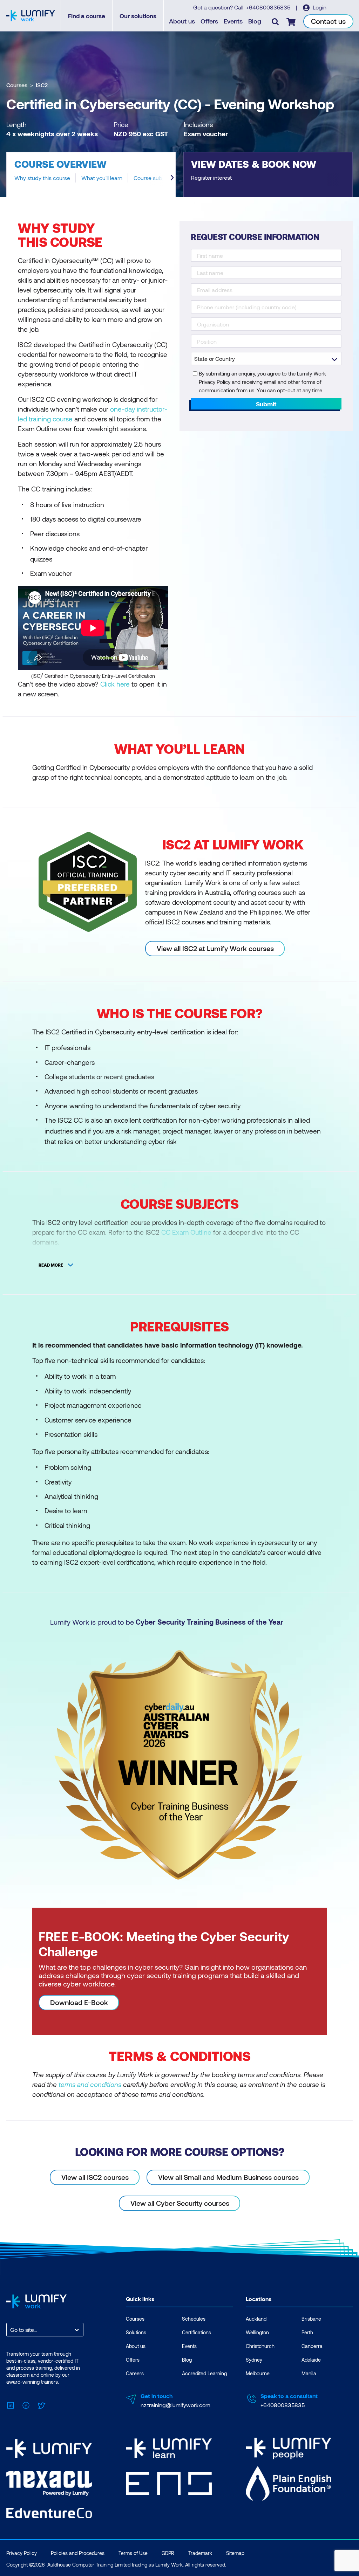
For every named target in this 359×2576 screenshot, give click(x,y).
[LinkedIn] (11, 2404)
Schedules (194, 2319)
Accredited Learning (204, 2373)
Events (233, 21)
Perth (307, 2332)
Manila (309, 2373)
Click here (115, 684)
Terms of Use (133, 2553)
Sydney (254, 2360)
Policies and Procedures (78, 2553)
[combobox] (11, 2330)
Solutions (136, 2332)
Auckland (256, 2319)
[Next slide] (172, 178)
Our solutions (138, 16)
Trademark (200, 2553)
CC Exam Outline (186, 1232)
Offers (209, 21)
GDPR (168, 2553)
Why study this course (42, 178)
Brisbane (311, 2319)
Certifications (197, 2332)
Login (319, 7)
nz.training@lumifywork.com (175, 2405)
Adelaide (311, 2360)
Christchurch (260, 2346)
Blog (255, 21)
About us (182, 21)
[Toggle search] (275, 21)
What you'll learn (102, 178)
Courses (17, 85)
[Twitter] (41, 2404)
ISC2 (42, 85)
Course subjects (154, 178)
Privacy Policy (22, 2553)
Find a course (87, 16)
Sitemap (235, 2553)
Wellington (257, 2332)
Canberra (312, 2346)
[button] (91, 174)
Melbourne (258, 2373)
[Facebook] (26, 2404)
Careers (135, 2373)
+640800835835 (269, 7)
